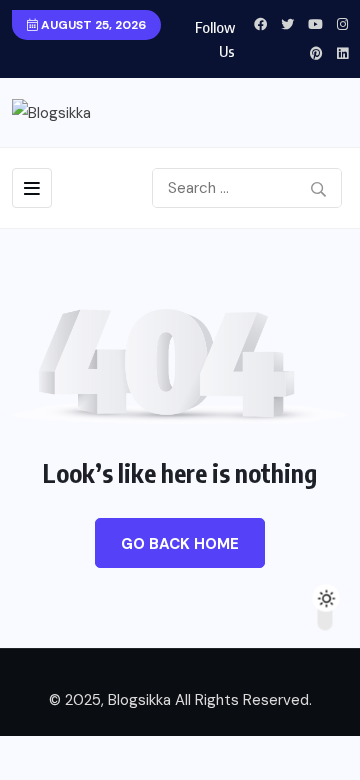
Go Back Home (180, 544)
